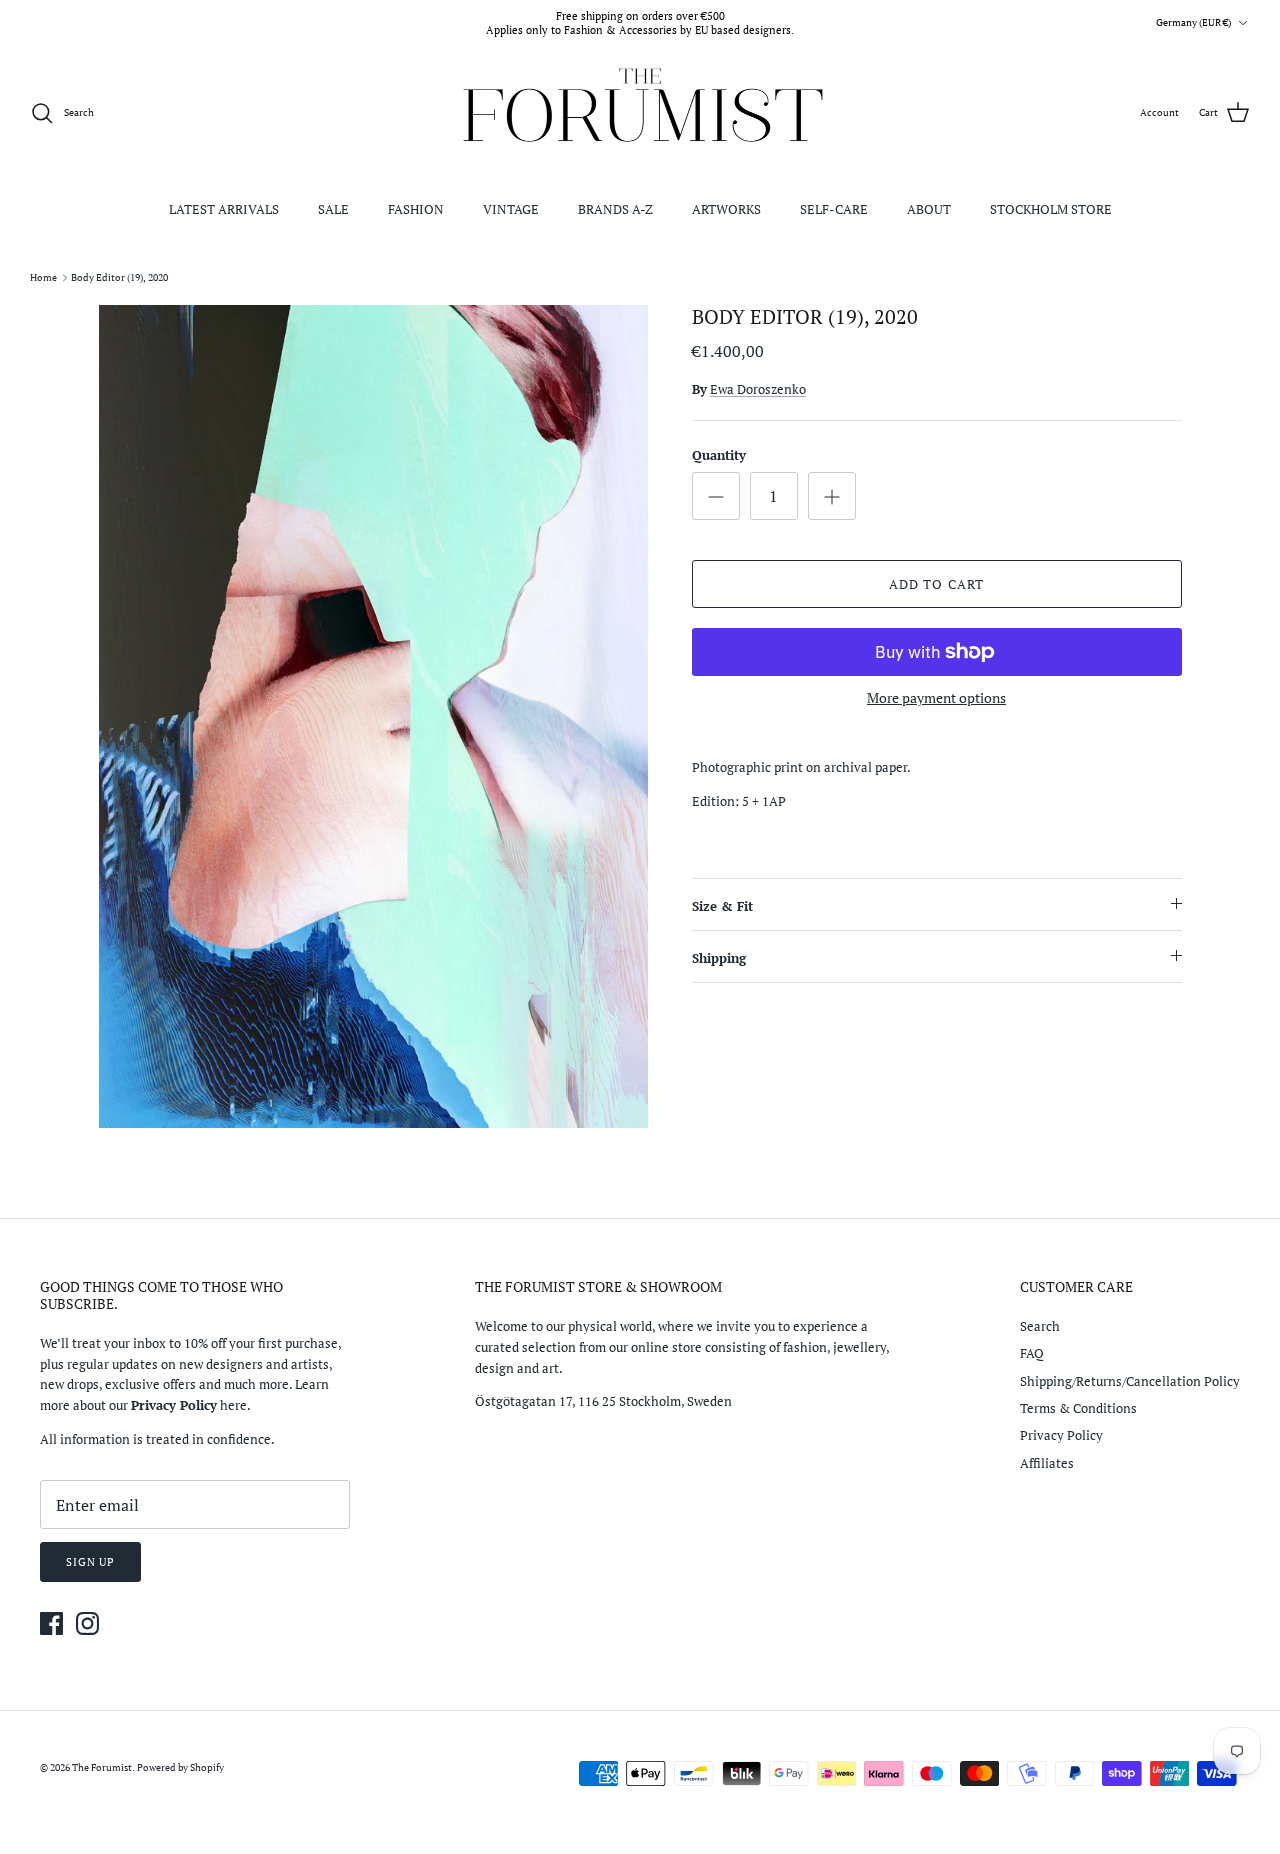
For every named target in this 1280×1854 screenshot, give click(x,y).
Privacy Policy (1061, 1435)
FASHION (416, 209)
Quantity (719, 455)
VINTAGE (511, 209)
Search (1040, 1326)
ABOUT (929, 209)
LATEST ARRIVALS (224, 209)
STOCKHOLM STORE (1051, 209)
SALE (333, 209)
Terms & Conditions (1078, 1408)
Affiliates (1047, 1463)
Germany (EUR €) (1193, 22)
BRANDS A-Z (615, 209)
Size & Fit (722, 906)
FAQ (1032, 1353)
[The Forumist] (640, 113)
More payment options (936, 698)
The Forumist (102, 1767)
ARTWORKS (726, 209)
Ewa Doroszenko (758, 389)
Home (43, 277)
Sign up (90, 1562)
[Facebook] (51, 1623)
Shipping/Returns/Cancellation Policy (1130, 1381)
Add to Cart (936, 584)
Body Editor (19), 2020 (119, 277)
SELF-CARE (834, 209)
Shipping (719, 958)
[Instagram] (87, 1623)
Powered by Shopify (180, 1767)
